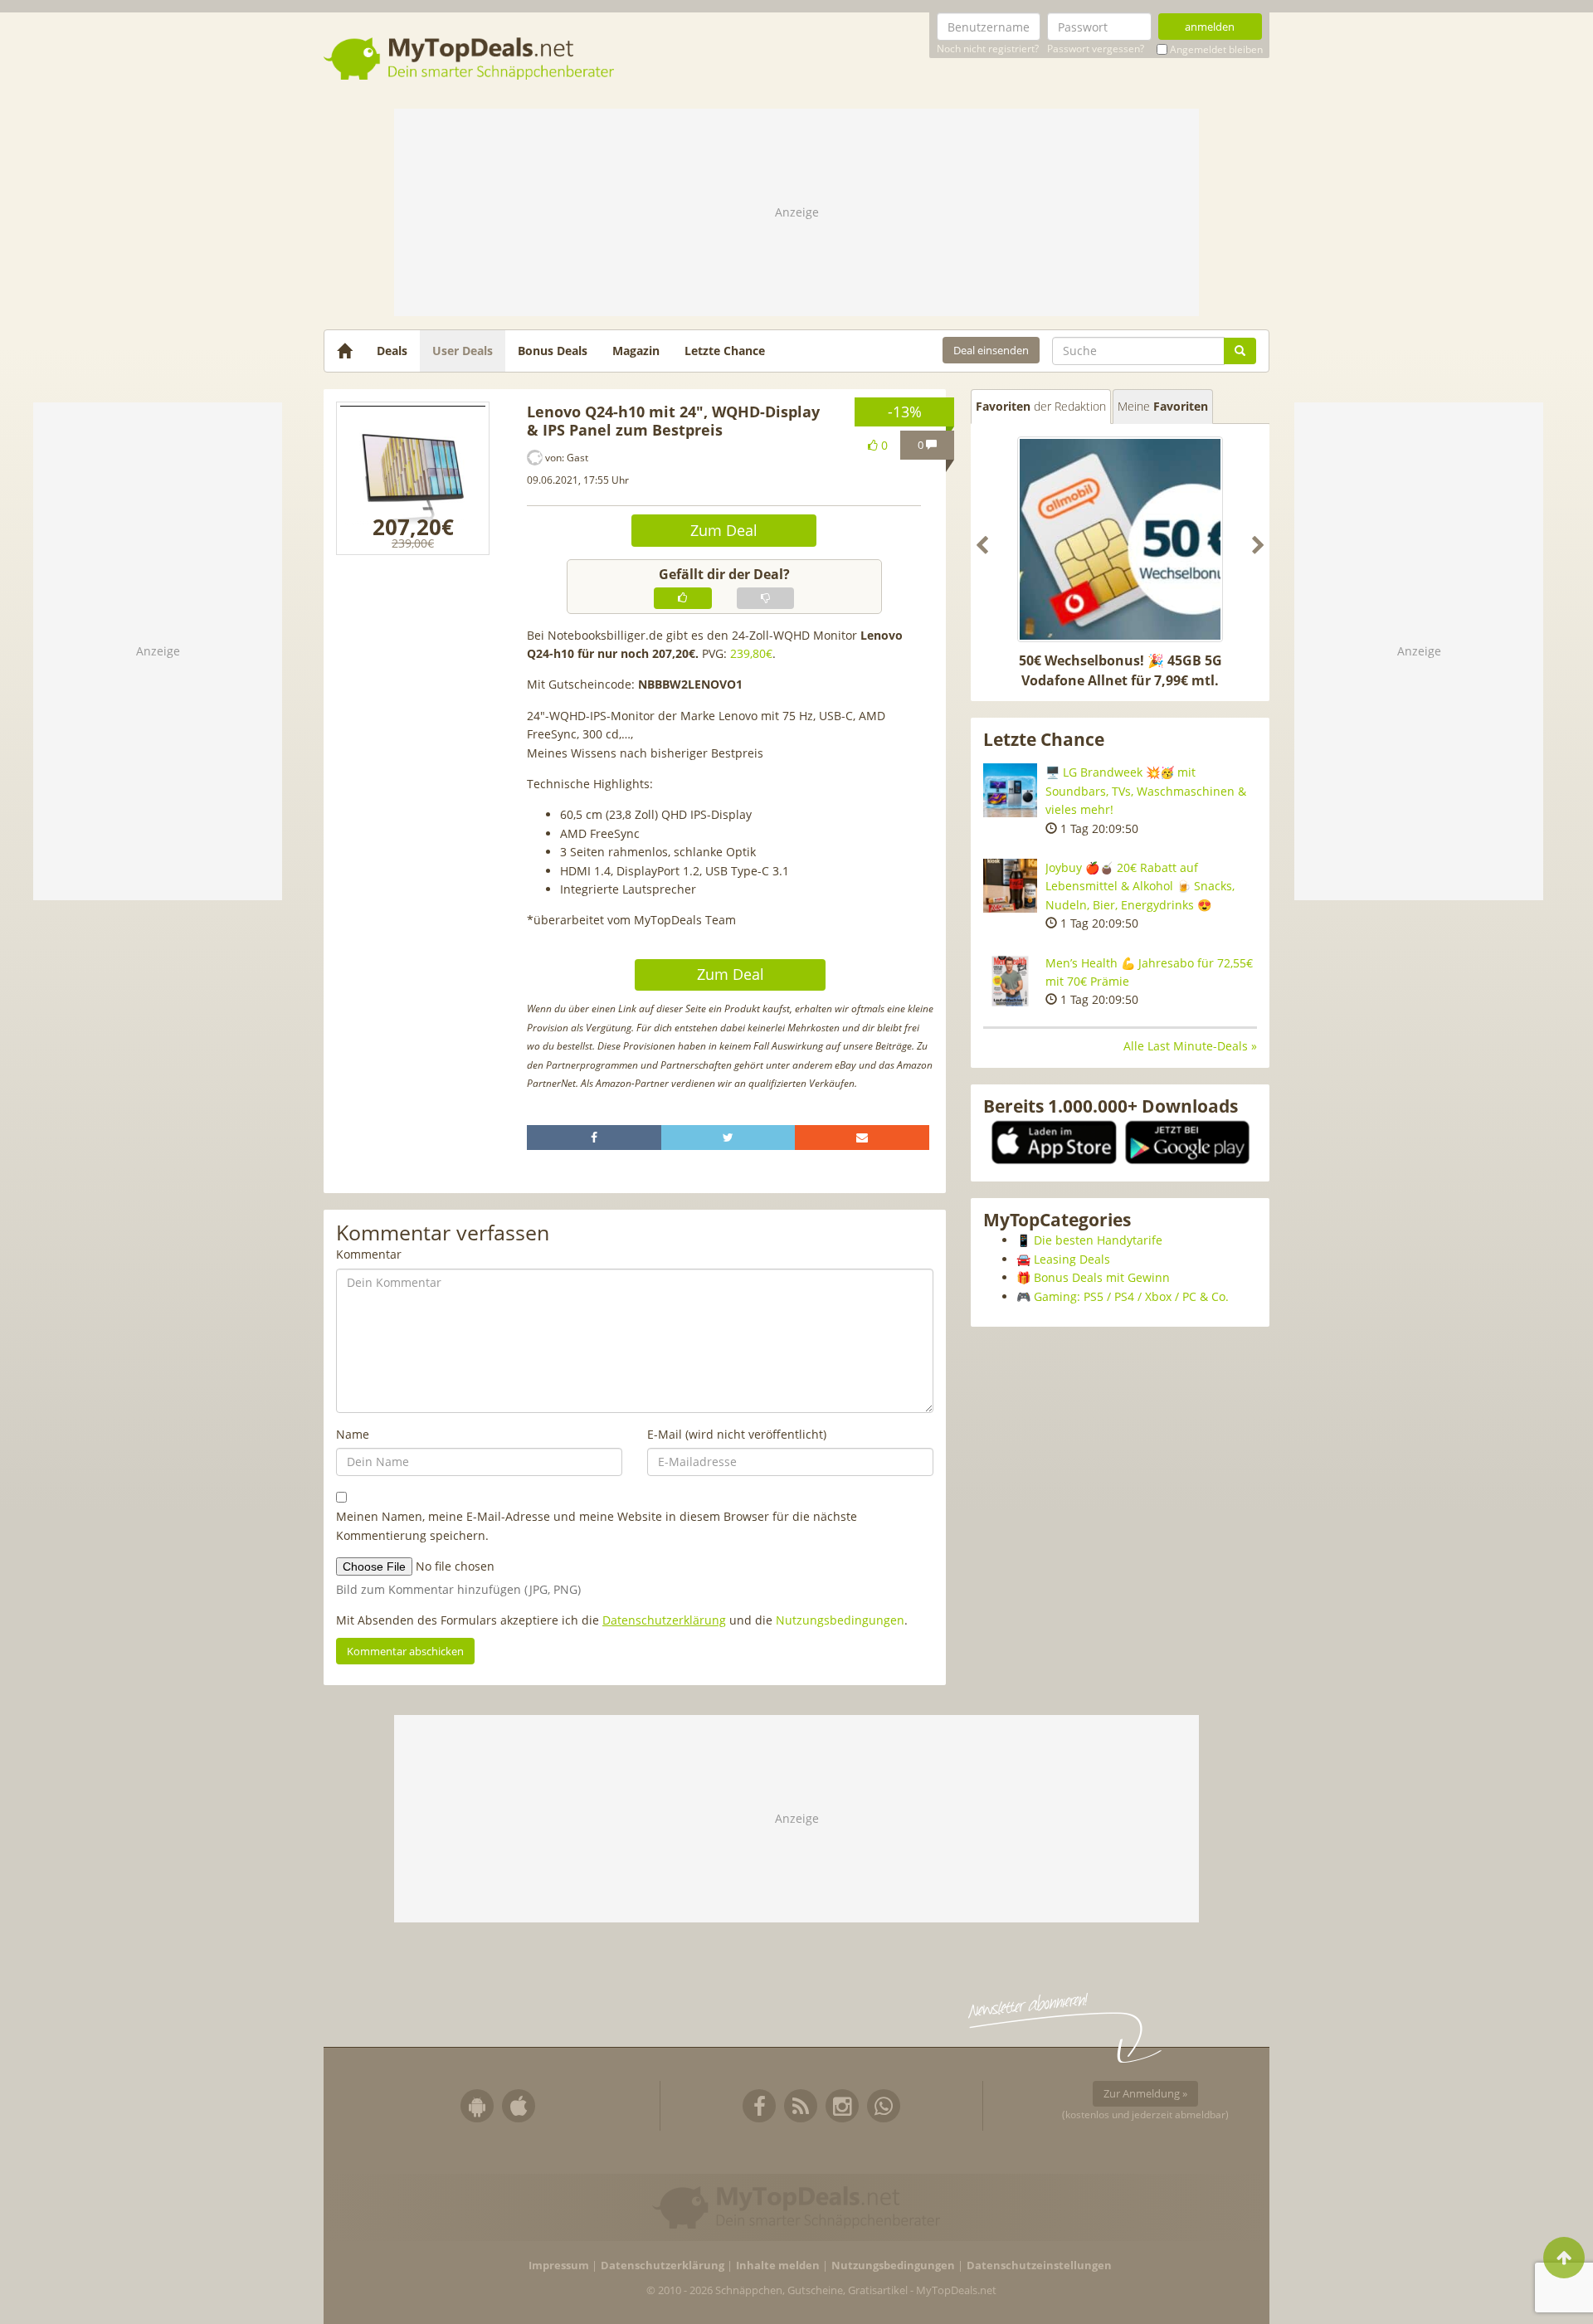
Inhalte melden (778, 2266)
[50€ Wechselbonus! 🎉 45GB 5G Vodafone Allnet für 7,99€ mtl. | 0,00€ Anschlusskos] (1120, 539)
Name (353, 1434)
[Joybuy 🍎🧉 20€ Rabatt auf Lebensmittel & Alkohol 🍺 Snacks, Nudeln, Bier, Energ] (1010, 886)
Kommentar (369, 1254)
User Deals (463, 351)
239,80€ (751, 653)
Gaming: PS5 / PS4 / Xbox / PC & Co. (1131, 1296)
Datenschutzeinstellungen (1039, 2266)
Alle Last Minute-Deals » (1190, 1046)
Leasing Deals (1072, 1259)
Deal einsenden (991, 350)
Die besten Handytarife (1098, 1240)
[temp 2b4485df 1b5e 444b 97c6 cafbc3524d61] (413, 478)
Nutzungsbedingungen (840, 1620)
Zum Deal (724, 530)
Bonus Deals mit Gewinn (1102, 1277)
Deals (392, 351)
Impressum (559, 2266)
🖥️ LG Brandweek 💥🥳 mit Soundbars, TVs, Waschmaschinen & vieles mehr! (1146, 791)
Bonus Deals (553, 351)
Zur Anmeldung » (1145, 2093)
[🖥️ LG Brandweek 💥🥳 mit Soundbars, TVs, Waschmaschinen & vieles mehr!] (1010, 790)
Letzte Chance (725, 351)
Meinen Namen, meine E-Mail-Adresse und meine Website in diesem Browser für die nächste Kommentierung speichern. (597, 1525)
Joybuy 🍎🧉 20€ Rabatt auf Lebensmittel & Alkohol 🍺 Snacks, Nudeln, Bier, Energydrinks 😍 (1140, 886)
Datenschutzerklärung (664, 1620)
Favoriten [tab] (1041, 406)
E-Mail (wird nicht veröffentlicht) (737, 1434)
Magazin (636, 351)
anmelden (1210, 27)
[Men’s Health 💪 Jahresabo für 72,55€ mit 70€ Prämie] (1010, 981)
